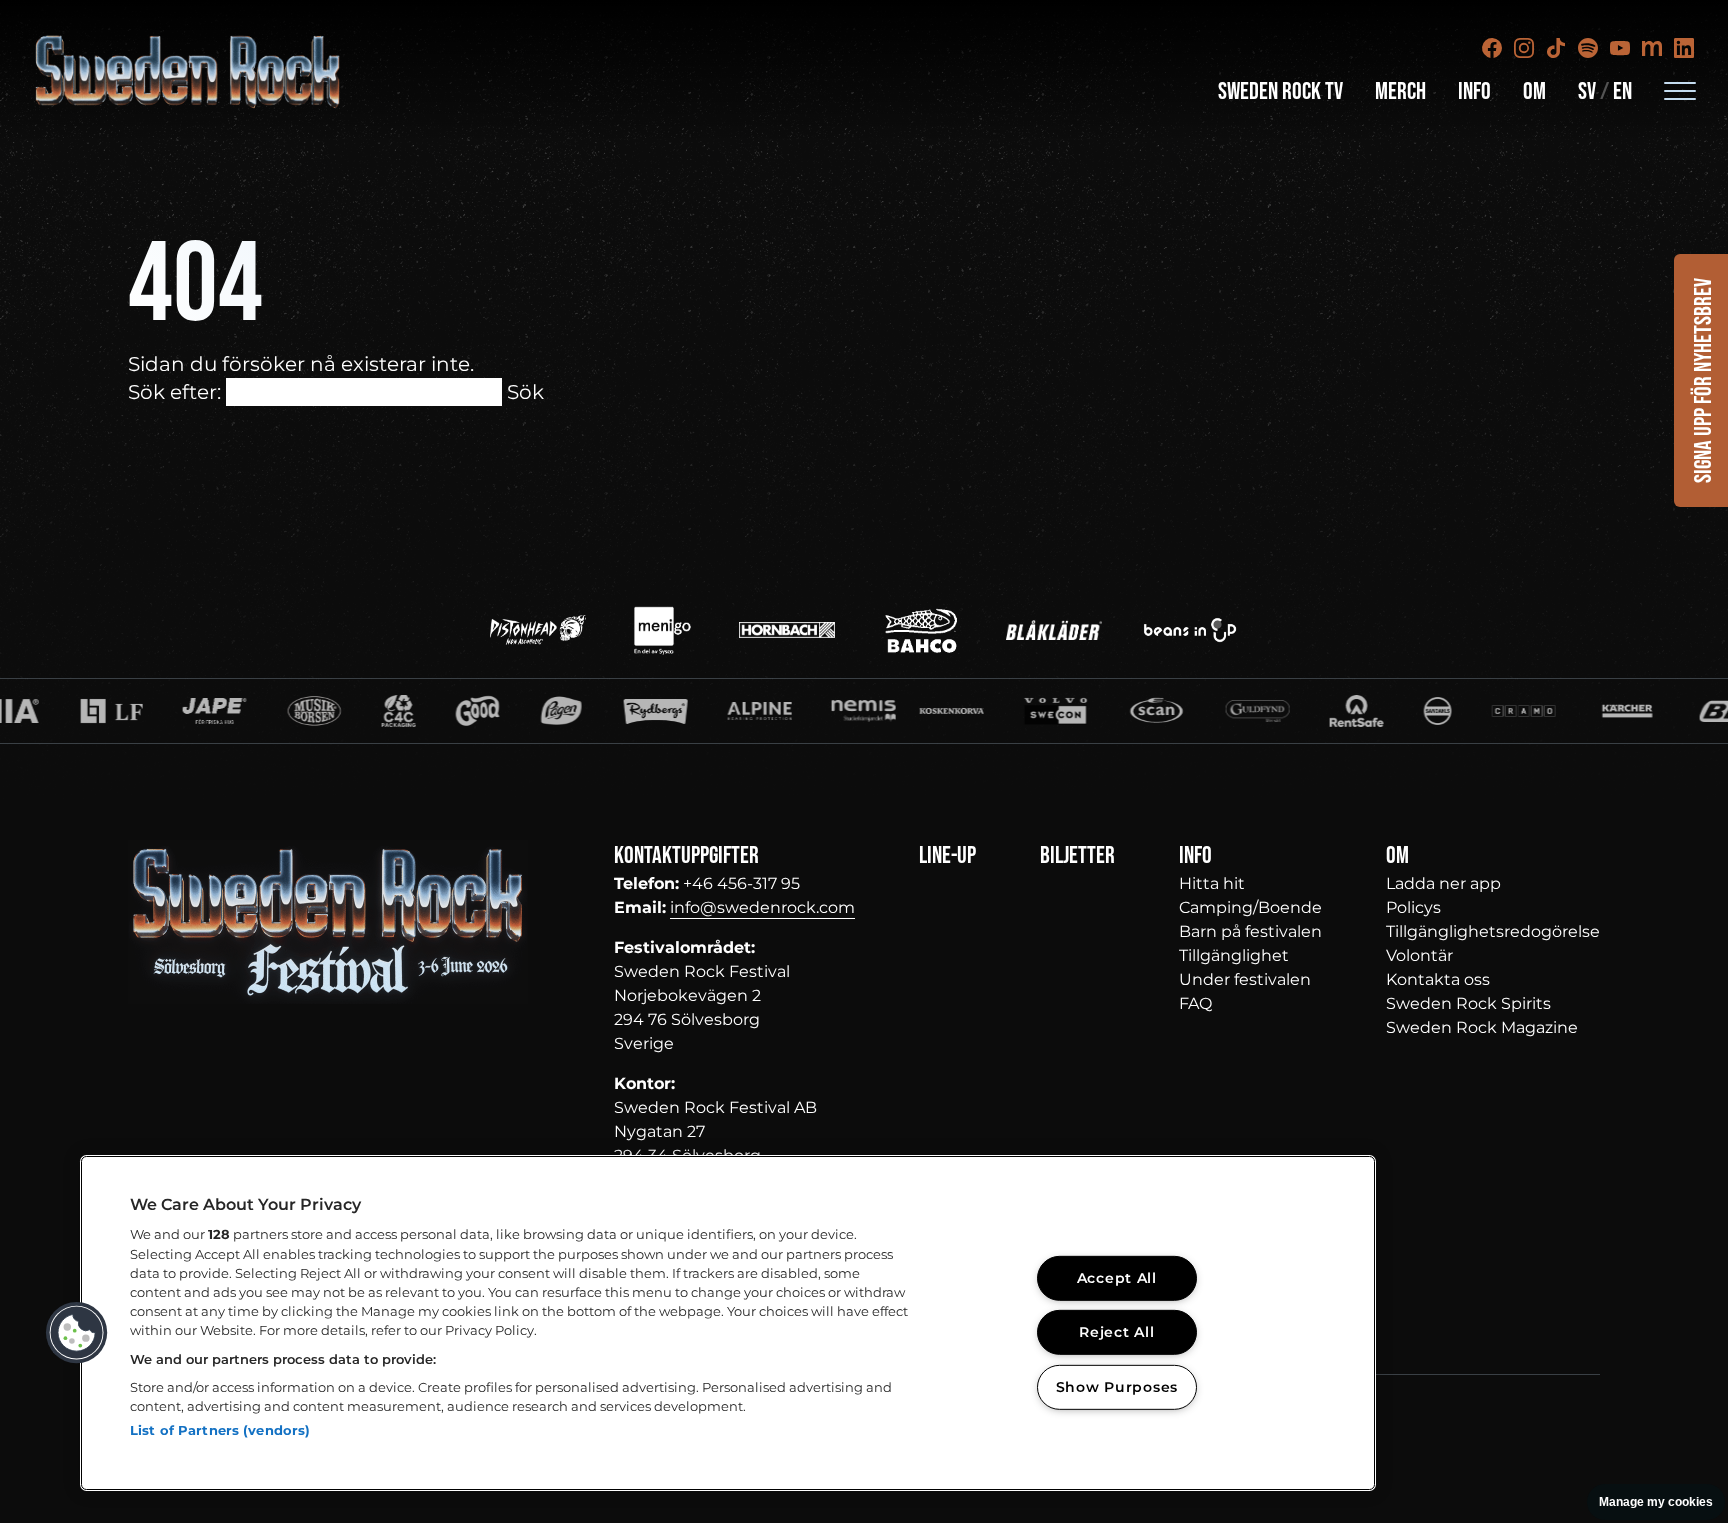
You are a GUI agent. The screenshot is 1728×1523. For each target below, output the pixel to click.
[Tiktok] (1556, 48)
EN (1622, 91)
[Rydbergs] (541, 711)
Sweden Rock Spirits (1468, 1003)
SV (1587, 91)
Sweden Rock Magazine (1482, 1027)
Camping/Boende (1250, 907)
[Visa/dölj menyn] (1680, 90)
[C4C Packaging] (284, 711)
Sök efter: (174, 392)
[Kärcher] (1514, 711)
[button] (77, 1333)
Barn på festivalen (1250, 931)
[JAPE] (101, 711)
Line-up (947, 855)
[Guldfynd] (1143, 711)
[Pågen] (448, 711)
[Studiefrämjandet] (749, 711)
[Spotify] (1588, 48)
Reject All (1116, 1332)
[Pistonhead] (538, 630)
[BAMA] (364, 711)
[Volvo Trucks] (941, 711)
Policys (1413, 907)
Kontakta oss (1438, 979)
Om (1534, 91)
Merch (1400, 91)
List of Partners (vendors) (220, 1430)
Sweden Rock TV (1280, 91)
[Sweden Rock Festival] (188, 72)
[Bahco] (921, 630)
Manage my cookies (1656, 1502)
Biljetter (1077, 855)
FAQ (1195, 1003)
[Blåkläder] (1054, 630)
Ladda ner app (1443, 883)
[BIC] (1618, 711)
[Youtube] (1620, 48)
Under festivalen (1245, 979)
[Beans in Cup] (1190, 630)
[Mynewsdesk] (1652, 48)
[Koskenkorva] (837, 711)
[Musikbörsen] (200, 711)
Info (1474, 91)
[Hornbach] (787, 630)
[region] (728, 1323)
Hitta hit (1212, 883)
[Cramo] (1410, 711)
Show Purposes (1117, 1387)
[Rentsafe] (1242, 711)
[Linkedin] (1684, 48)
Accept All (1117, 1278)
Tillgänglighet (1234, 955)
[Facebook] (1492, 48)
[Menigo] (662, 630)
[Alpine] (645, 711)
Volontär (1419, 955)
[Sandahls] (1323, 711)
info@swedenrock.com (762, 907)
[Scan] (1042, 711)
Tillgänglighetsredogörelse (1493, 931)
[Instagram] (1524, 48)
